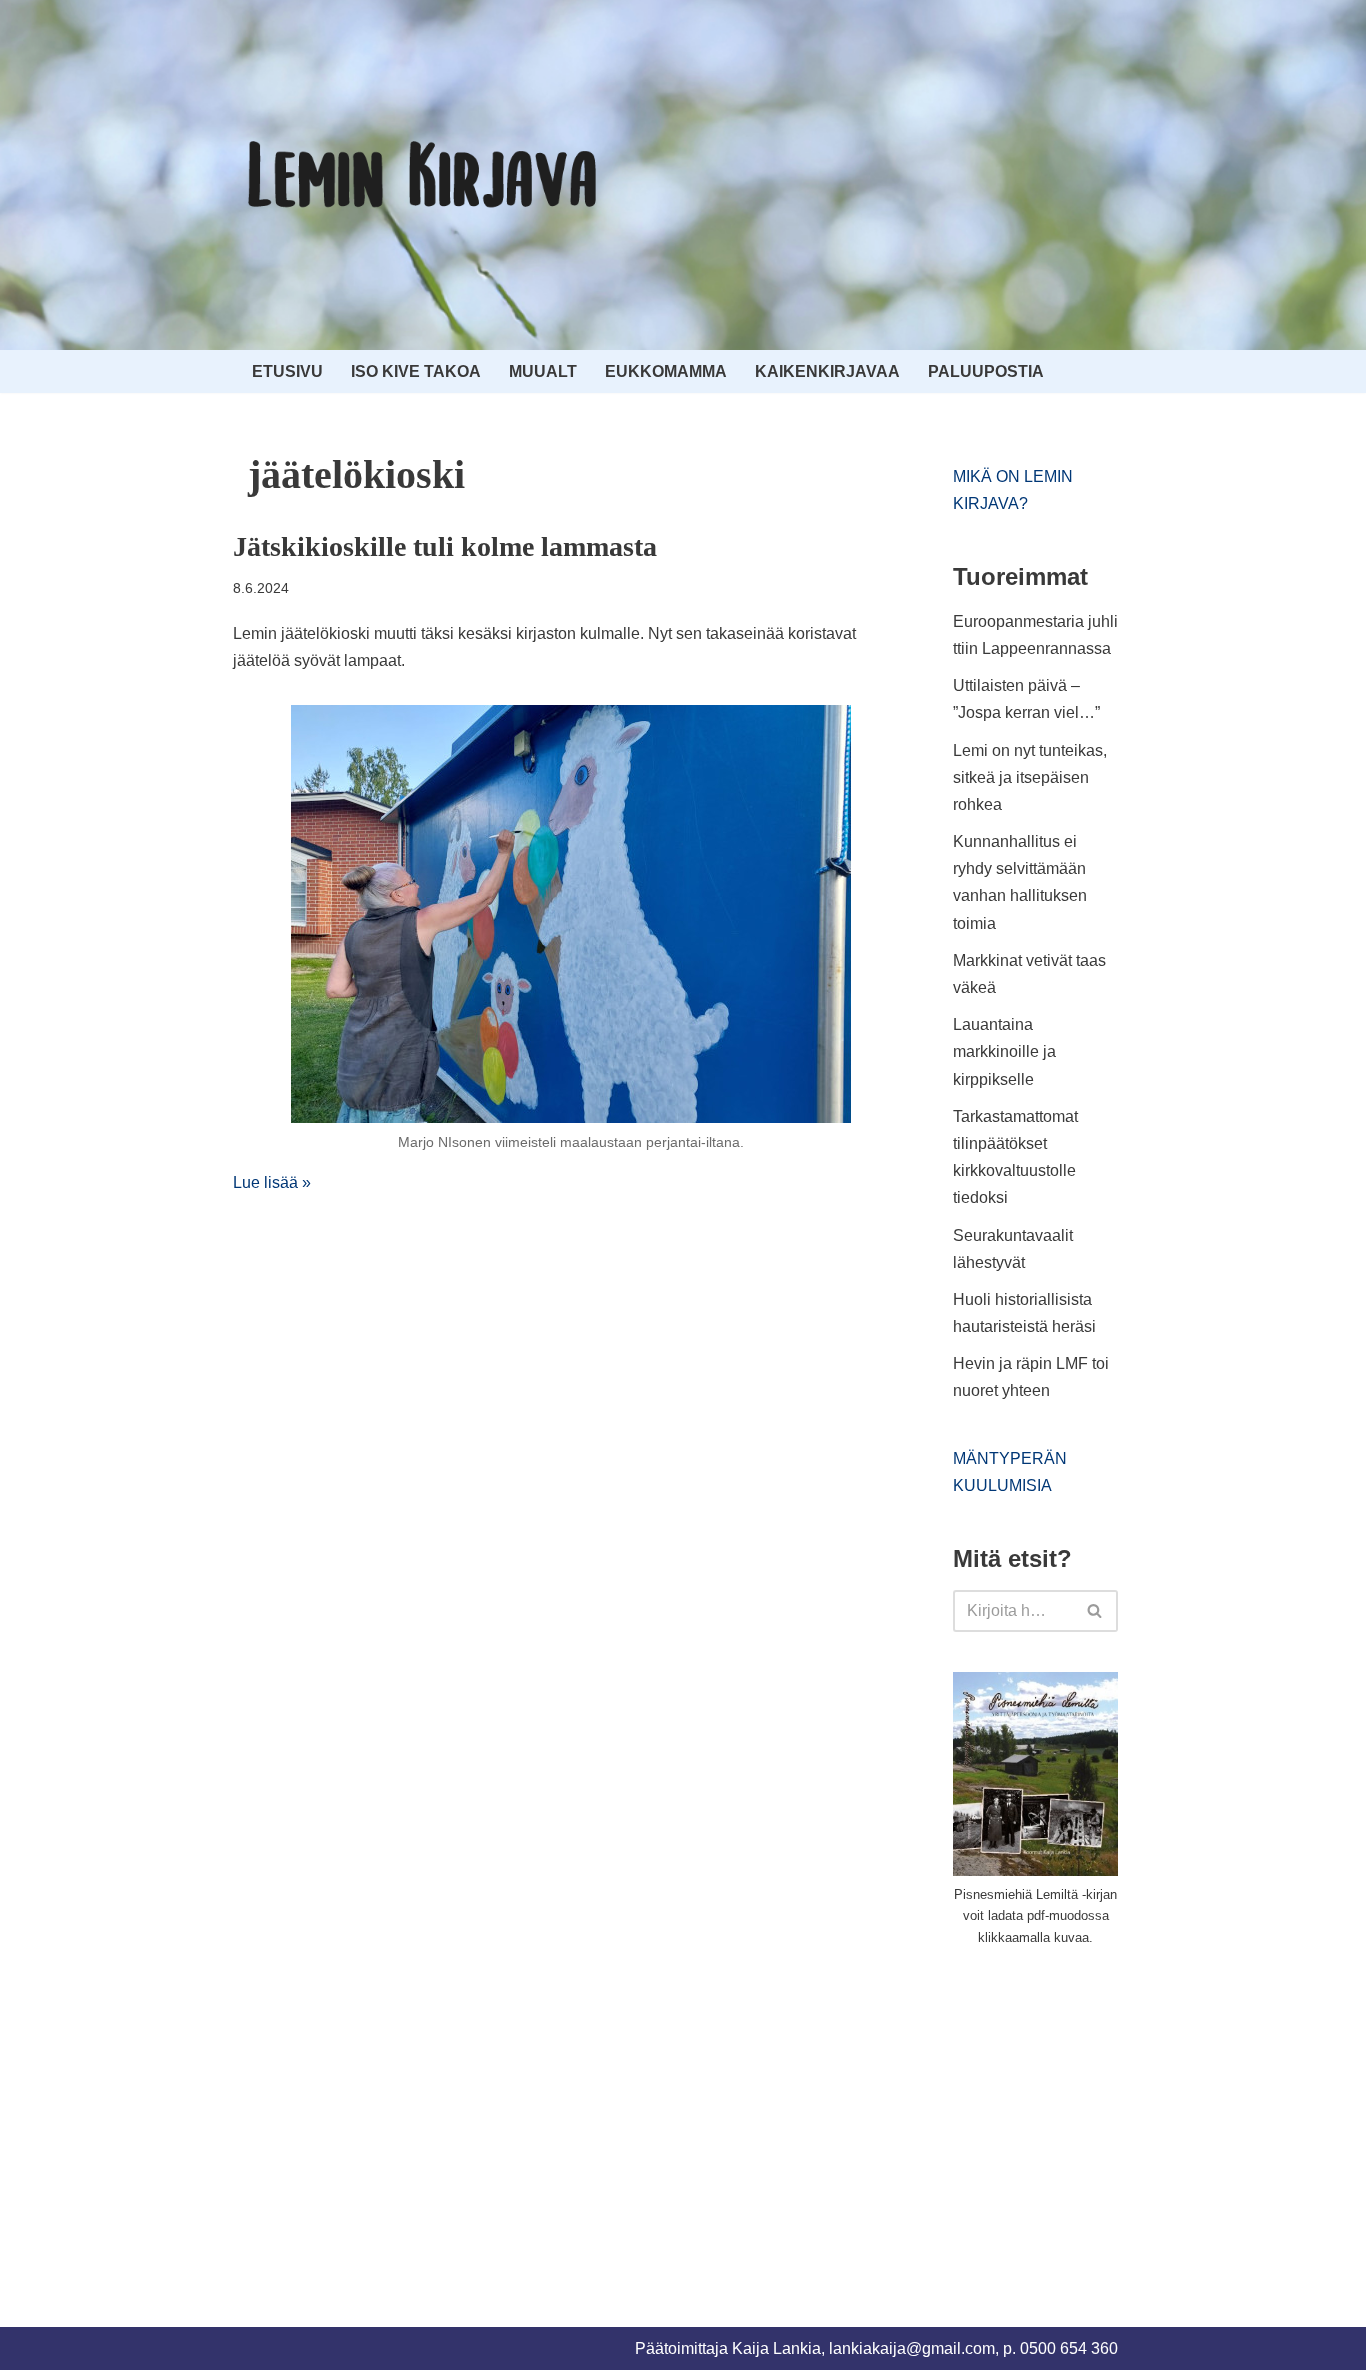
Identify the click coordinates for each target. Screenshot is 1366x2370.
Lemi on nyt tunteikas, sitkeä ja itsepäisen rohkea (1030, 777)
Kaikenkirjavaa (827, 371)
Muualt (543, 371)
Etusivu (287, 371)
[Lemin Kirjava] (423, 175)
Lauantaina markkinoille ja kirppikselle (1004, 1051)
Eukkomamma (666, 371)
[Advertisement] (1103, 2114)
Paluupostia (986, 371)
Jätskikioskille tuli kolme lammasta (445, 546)
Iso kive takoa (416, 371)
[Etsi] (1095, 1611)
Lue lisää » (272, 1182)
